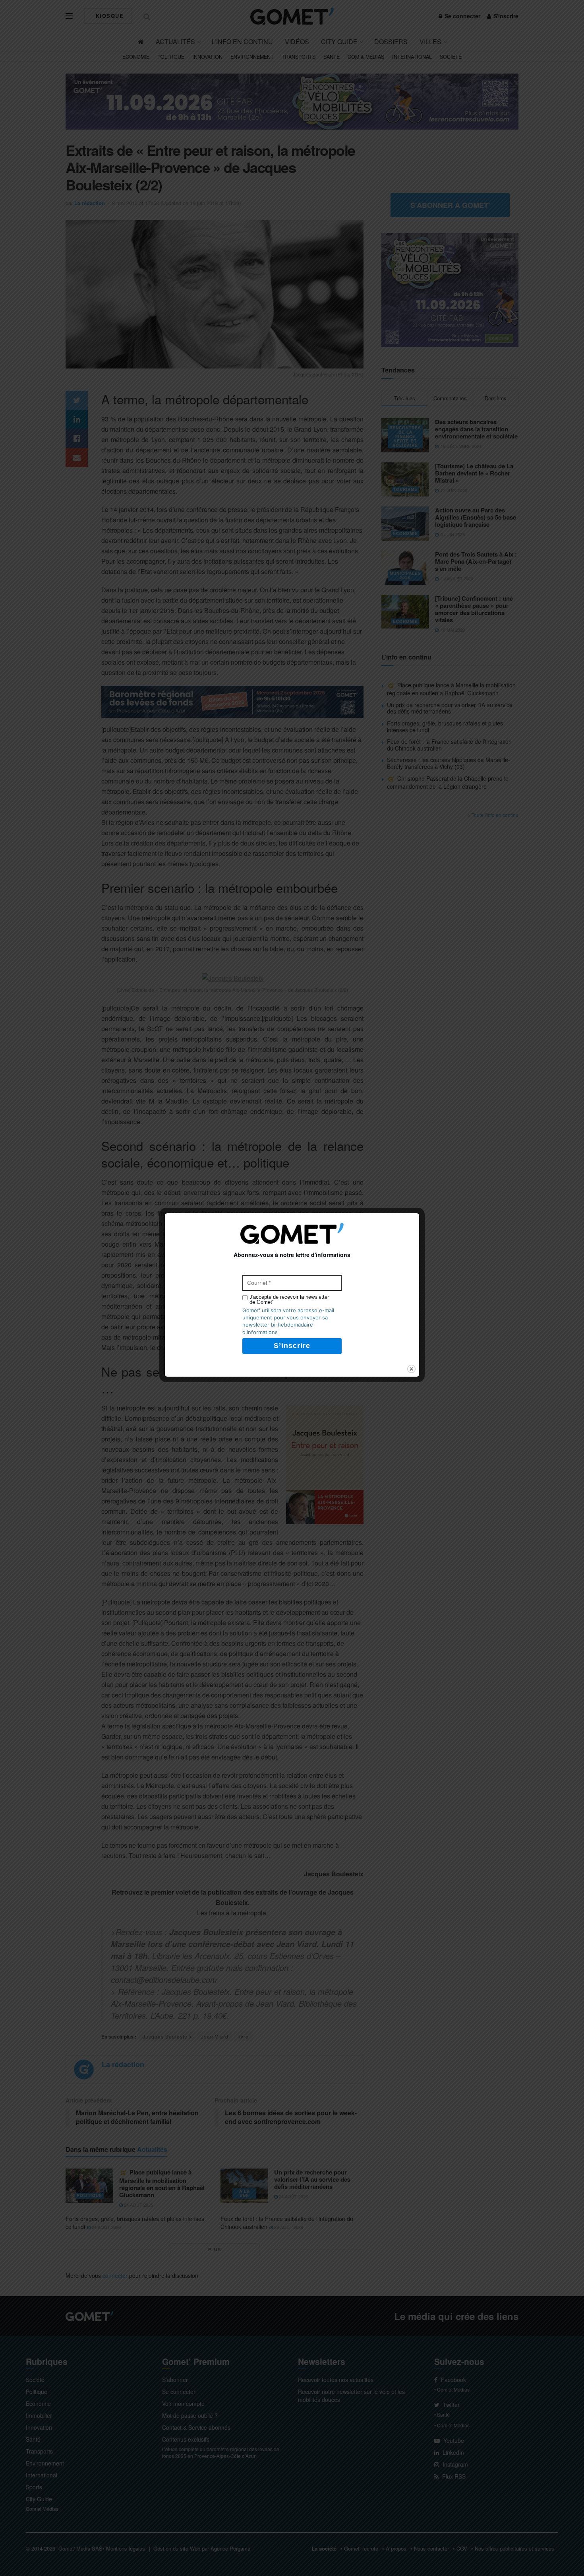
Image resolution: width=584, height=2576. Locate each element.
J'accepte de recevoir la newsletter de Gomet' (289, 1300)
